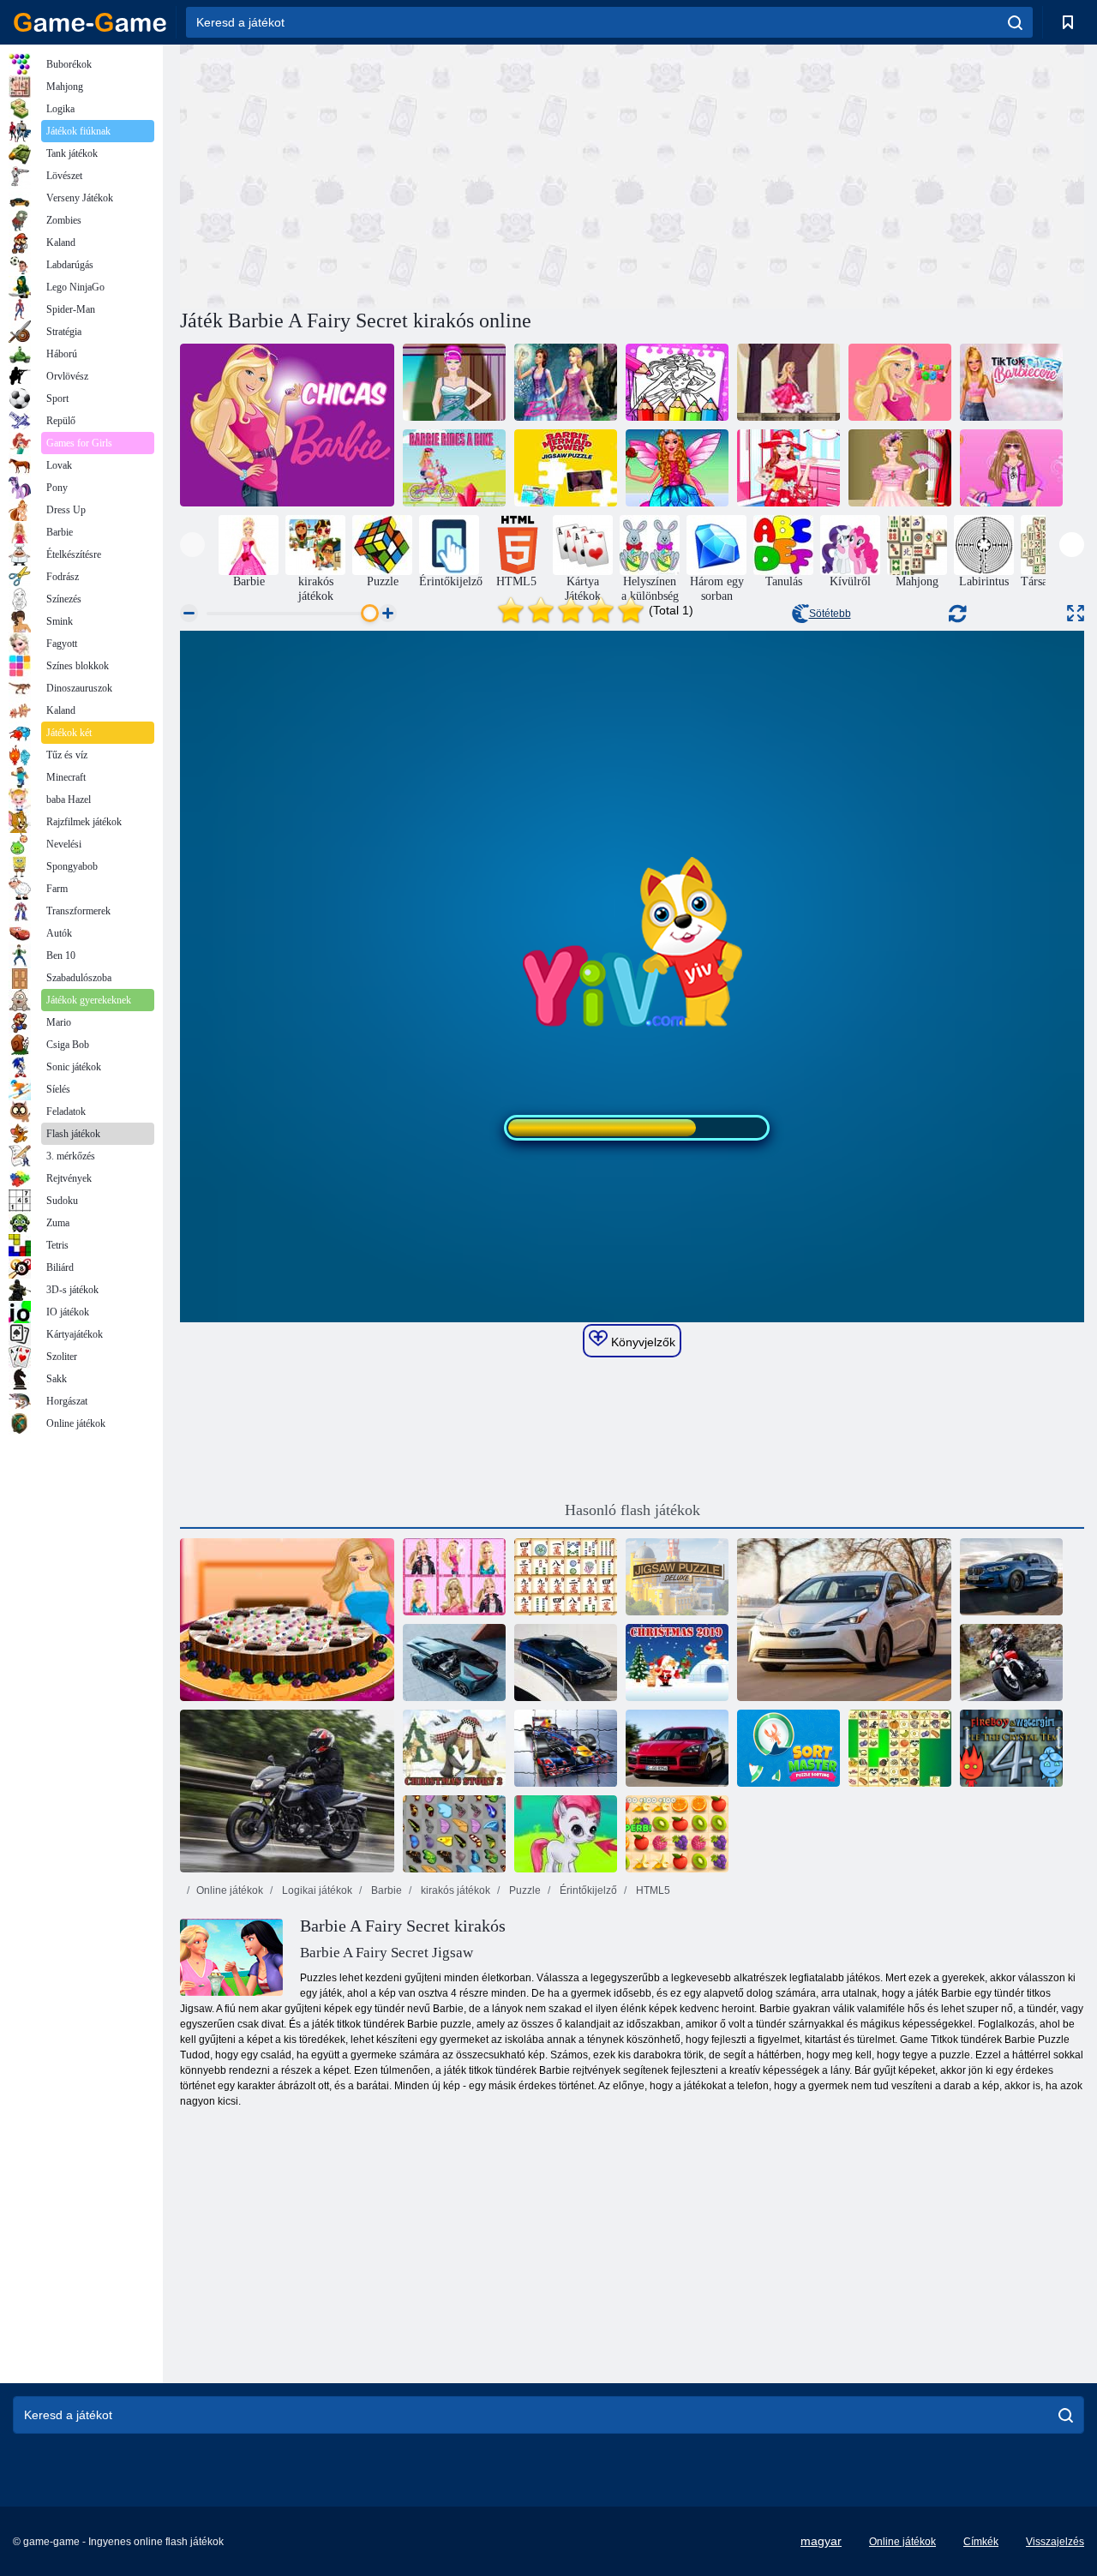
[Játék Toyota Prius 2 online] (844, 1620)
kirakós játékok (454, 1890)
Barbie (385, 1890)
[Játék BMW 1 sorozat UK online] (1011, 1577)
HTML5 (652, 1890)
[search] (1015, 22)
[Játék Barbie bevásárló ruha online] (1011, 468)
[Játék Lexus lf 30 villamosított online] (454, 1662)
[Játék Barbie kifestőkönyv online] (677, 382)
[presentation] (192, 545)
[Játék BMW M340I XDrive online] (566, 1662)
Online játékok (230, 1890)
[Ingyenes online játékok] (90, 22)
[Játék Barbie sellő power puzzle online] (566, 468)
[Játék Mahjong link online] (566, 1577)
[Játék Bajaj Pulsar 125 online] (287, 1791)
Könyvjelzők (641, 1342)
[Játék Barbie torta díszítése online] (287, 1620)
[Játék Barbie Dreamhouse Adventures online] (788, 382)
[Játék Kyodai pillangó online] (454, 1834)
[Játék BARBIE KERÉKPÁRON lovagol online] (454, 468)
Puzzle (524, 1890)
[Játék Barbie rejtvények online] (566, 382)
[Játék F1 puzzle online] (566, 1748)
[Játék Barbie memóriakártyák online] (454, 1577)
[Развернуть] (1076, 613)
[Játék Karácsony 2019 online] (677, 1662)
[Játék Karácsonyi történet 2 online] (454, 1748)
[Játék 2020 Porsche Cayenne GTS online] (677, 1748)
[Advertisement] (406, 174)
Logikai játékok (316, 1890)
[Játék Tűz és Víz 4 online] (1011, 1748)
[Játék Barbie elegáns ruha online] (454, 382)
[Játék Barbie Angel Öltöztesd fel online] (677, 468)
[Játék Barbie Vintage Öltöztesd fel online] (900, 468)
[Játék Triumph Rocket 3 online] (1011, 1662)
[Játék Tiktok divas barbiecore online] (1011, 382)
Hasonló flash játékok (632, 1510)
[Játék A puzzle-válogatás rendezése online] (788, 1748)
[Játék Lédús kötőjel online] (677, 1834)
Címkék (981, 2542)
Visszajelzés (1055, 2542)
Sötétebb (830, 614)
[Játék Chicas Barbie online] (287, 425)
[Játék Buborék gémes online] (566, 1834)
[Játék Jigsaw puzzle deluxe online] (677, 1577)
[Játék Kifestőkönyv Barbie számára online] (900, 382)
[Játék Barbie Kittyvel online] (788, 468)
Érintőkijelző (587, 1890)
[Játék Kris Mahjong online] (900, 1748)
